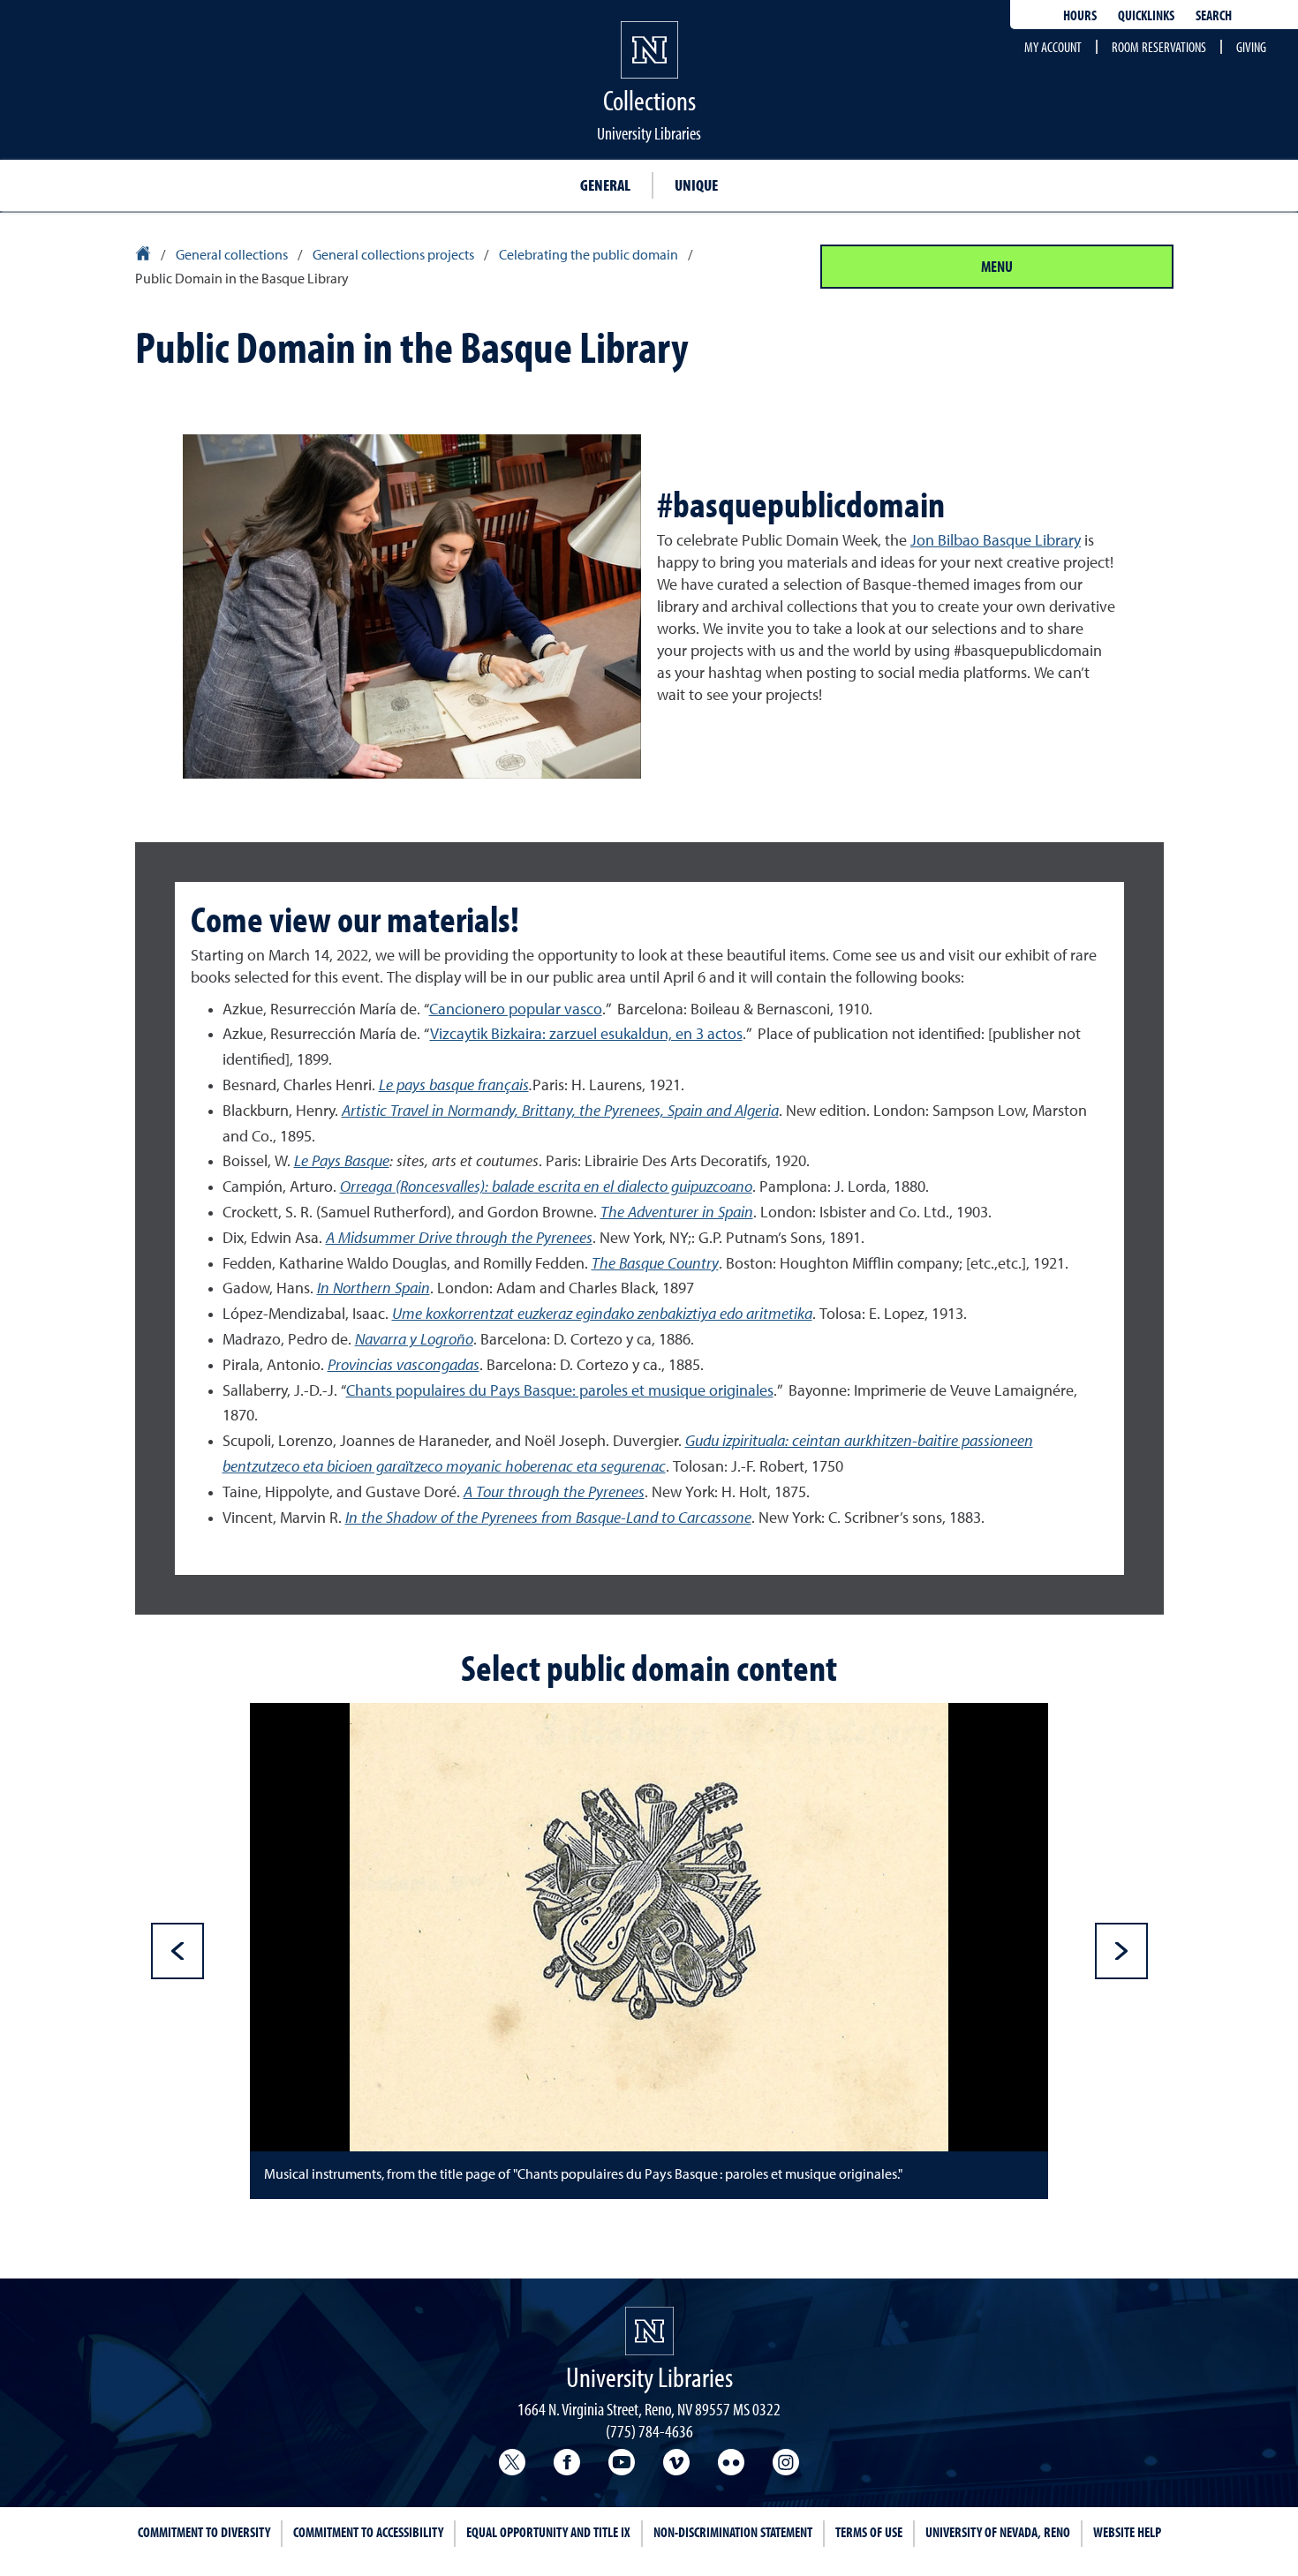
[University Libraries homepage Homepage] (649, 2331)
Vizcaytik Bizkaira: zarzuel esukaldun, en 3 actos (586, 1035)
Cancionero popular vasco (516, 1010)
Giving (1251, 47)
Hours (1080, 15)
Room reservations (1159, 47)
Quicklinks (1146, 15)
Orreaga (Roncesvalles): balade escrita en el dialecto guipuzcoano (546, 1187)
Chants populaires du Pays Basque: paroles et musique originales (560, 1391)
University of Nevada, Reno (998, 2532)
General (605, 185)
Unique (696, 185)
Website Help (1127, 2532)
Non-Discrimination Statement (733, 2532)
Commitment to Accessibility (368, 2532)
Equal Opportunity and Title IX (548, 2532)
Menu (997, 266)
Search (1214, 15)
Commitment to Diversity (204, 2532)
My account (1053, 47)
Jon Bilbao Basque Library (996, 541)
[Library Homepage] (144, 256)
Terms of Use (869, 2532)
